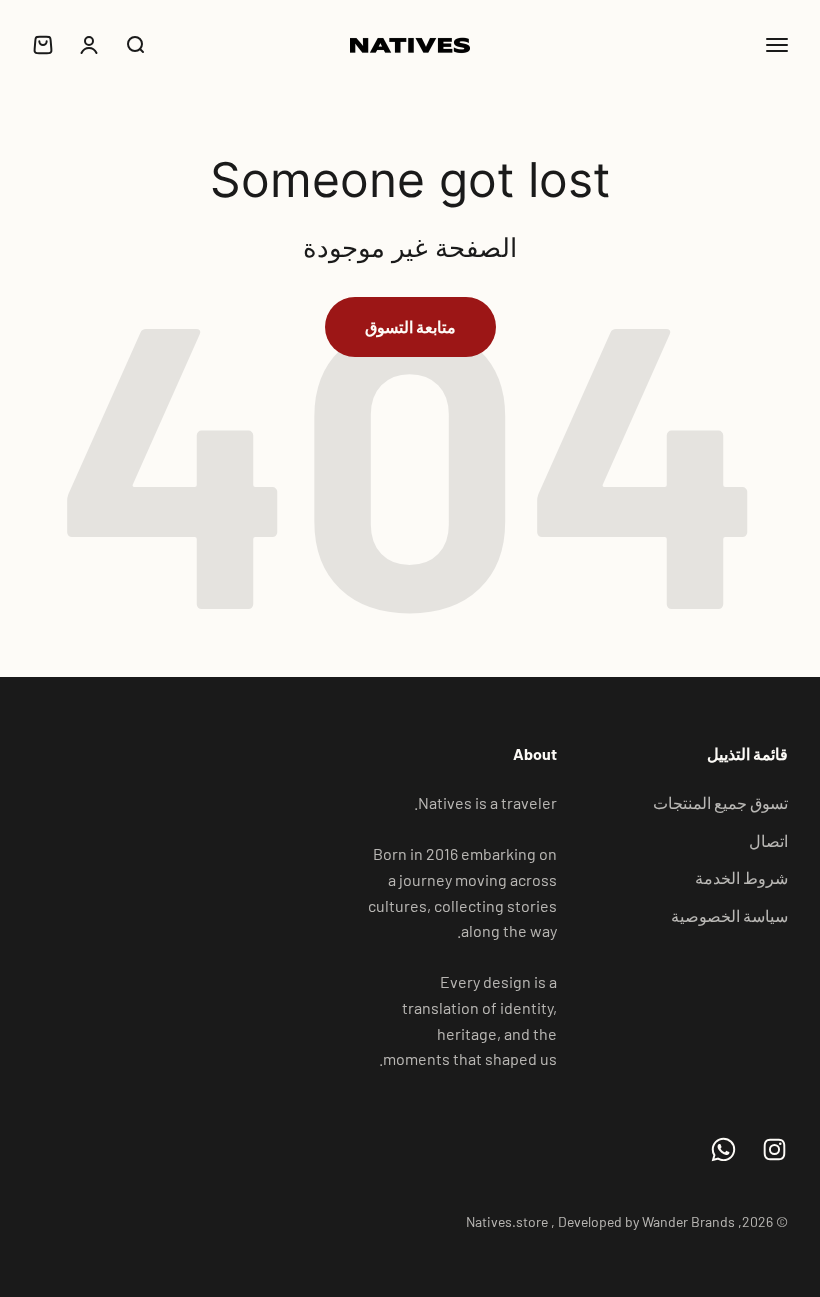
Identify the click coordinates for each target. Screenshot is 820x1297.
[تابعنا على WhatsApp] (723, 1149)
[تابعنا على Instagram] (774, 1149)
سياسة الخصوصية (729, 915)
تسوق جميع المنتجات (720, 802)
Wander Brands (688, 1221)
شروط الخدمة (741, 877)
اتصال (768, 840)
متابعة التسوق (410, 326)
